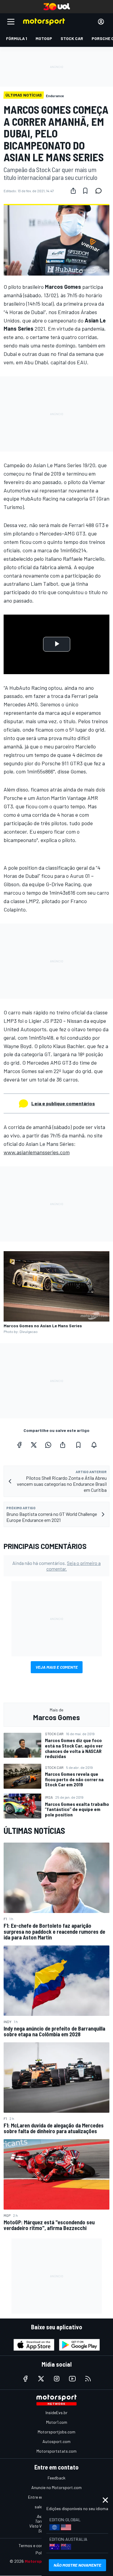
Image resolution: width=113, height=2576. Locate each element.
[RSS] (88, 2379)
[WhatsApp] (48, 1445)
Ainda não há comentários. (56, 1566)
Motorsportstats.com (56, 2451)
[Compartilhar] (73, 191)
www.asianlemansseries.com (37, 1152)
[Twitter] (34, 1445)
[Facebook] (19, 1445)
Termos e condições (37, 2545)
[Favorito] (85, 191)
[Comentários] (100, 191)
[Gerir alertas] (94, 1445)
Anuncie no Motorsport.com (56, 2487)
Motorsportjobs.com (56, 2432)
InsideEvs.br (56, 2412)
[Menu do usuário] (101, 22)
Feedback (56, 2478)
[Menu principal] (11, 22)
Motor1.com (57, 2422)
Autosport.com (56, 2441)
